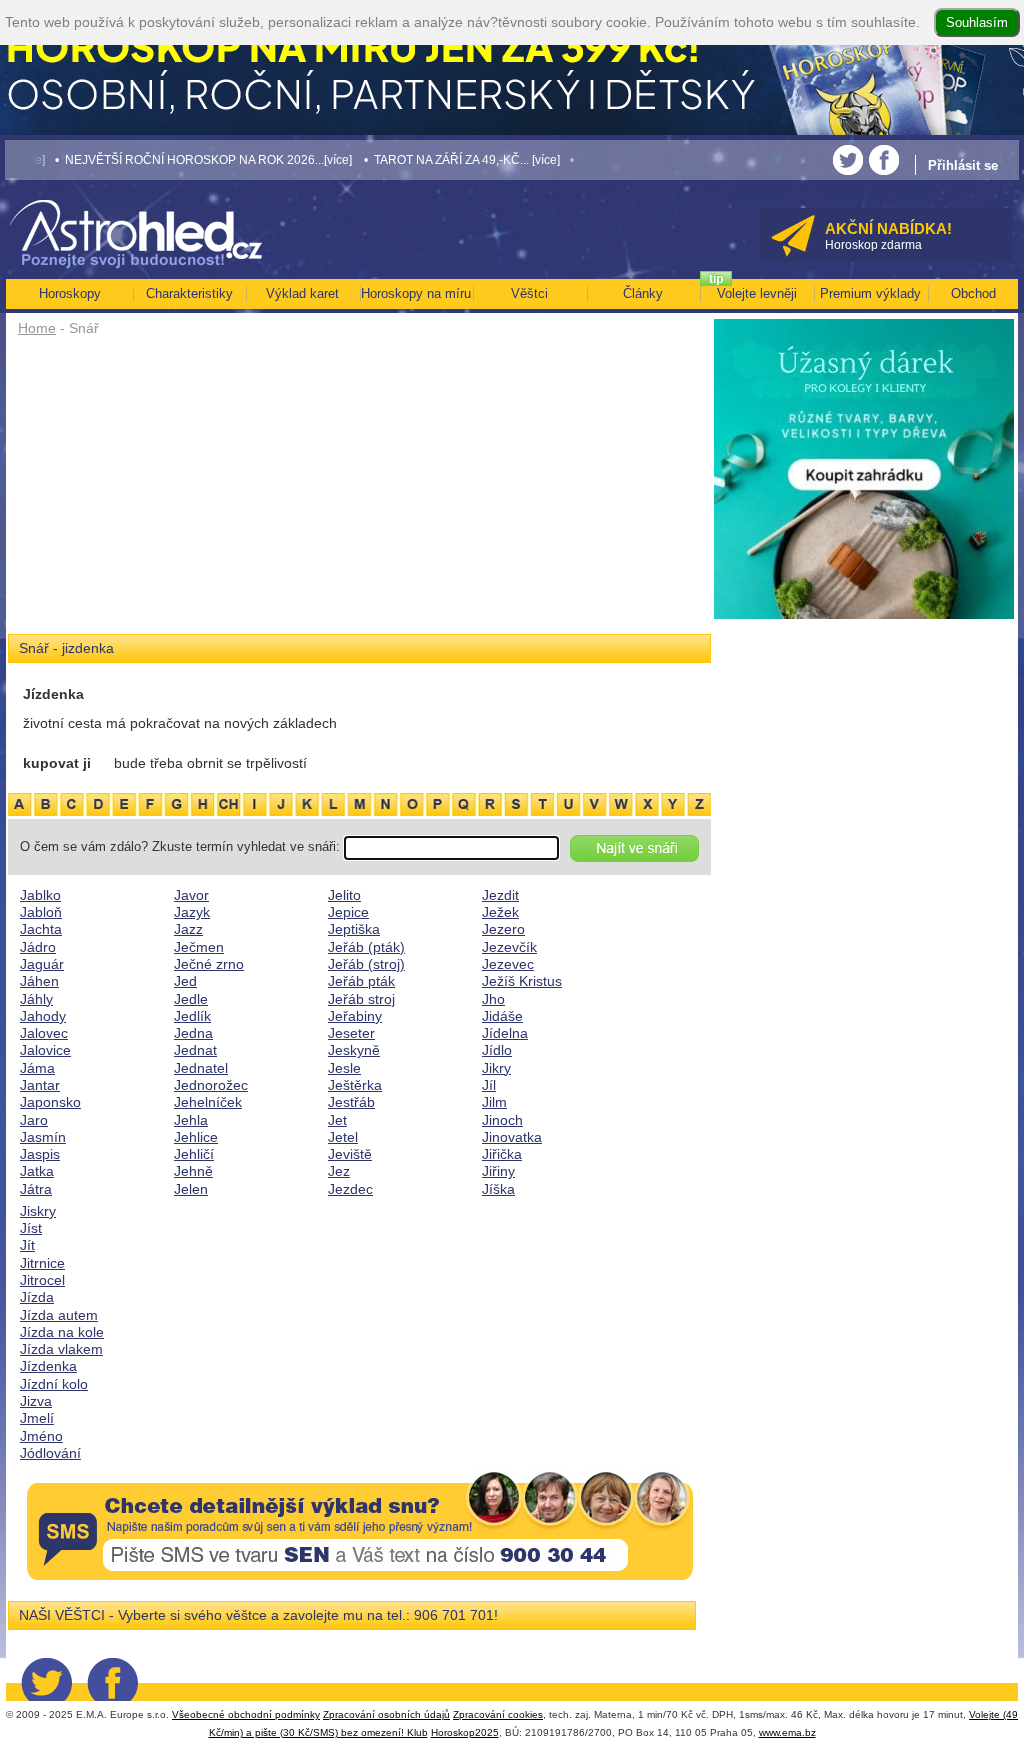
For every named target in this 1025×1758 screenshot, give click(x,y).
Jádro (38, 947)
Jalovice (45, 1050)
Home (37, 328)
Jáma (37, 1068)
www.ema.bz (787, 1732)
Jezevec (508, 964)
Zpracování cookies (498, 1714)
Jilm (494, 1102)
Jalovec (44, 1033)
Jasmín (43, 1137)
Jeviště (350, 1154)
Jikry (496, 1068)
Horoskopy (70, 293)
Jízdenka (48, 1366)
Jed (185, 981)
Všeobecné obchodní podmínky (246, 1714)
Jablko (40, 895)
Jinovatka (512, 1137)
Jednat (195, 1050)
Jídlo (497, 1050)
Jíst (31, 1228)
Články (643, 293)
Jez (339, 1171)
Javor (191, 895)
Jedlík (192, 1016)
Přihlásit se (963, 165)
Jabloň (41, 912)
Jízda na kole (62, 1332)
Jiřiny (498, 1171)
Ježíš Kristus (522, 981)
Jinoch (502, 1120)
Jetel (343, 1137)
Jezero (503, 929)
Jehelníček (208, 1102)
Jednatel (201, 1068)
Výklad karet (302, 293)
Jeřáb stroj (361, 999)
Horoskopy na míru (416, 293)
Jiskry (38, 1211)
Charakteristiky (189, 293)
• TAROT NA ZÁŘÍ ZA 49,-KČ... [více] (433, 159)
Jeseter (351, 1033)
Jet (337, 1120)
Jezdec (350, 1189)
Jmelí (37, 1418)
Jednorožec (211, 1085)
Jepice (348, 912)
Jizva (36, 1401)
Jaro (34, 1120)
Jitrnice (42, 1263)
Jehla (191, 1120)
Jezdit (500, 895)
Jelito (344, 895)
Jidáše (502, 1016)
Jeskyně (354, 1050)
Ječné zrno (209, 964)
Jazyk (192, 912)
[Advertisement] (359, 492)
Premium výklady (870, 293)
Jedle (191, 999)
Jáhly (36, 999)
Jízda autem (59, 1315)
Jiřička (502, 1154)
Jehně (193, 1171)
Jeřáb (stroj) (366, 964)
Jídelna (505, 1033)
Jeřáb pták (361, 981)
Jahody (43, 1016)
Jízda (37, 1297)
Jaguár (42, 964)
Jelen (191, 1189)
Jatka (37, 1171)
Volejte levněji (757, 293)
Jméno (41, 1436)
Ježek (500, 912)
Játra (36, 1189)
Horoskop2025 (465, 1732)
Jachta (41, 929)
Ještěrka (355, 1085)
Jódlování (50, 1453)
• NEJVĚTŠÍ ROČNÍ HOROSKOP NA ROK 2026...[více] (174, 159)
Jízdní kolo (54, 1384)
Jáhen (39, 981)
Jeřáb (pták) (366, 947)
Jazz (188, 929)
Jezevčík (509, 947)
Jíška (498, 1189)
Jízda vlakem (61, 1349)
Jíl (489, 1085)
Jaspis (40, 1154)
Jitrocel (42, 1280)
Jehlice (196, 1137)
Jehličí (194, 1154)
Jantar (40, 1085)
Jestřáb (351, 1102)
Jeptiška (354, 929)
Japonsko (50, 1102)
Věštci (529, 293)
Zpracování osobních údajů (386, 1714)
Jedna (193, 1033)
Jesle (344, 1068)
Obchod (973, 293)
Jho (493, 999)
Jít (27, 1245)
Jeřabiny (355, 1016)
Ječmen (199, 947)
